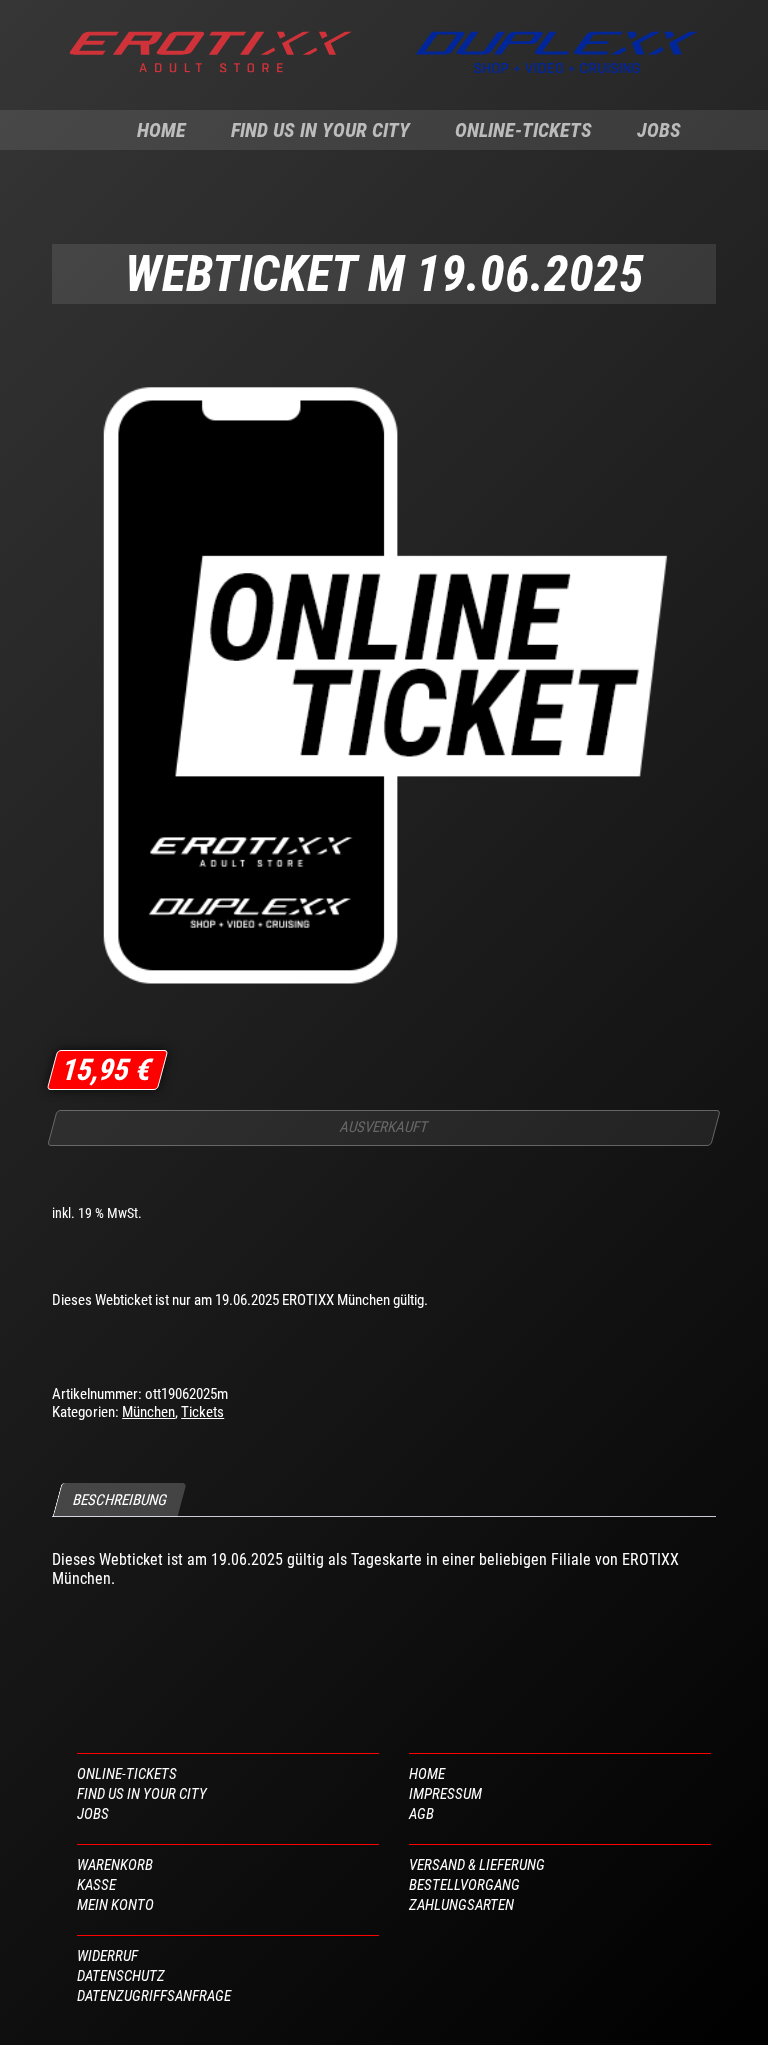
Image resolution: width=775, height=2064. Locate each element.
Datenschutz (121, 1976)
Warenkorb (115, 1865)
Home (161, 130)
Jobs (659, 130)
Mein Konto (115, 1905)
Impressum (445, 1794)
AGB (421, 1814)
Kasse (96, 1885)
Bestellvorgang (464, 1885)
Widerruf (107, 1956)
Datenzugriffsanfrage (154, 1996)
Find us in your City (320, 130)
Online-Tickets (523, 130)
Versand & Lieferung (477, 1865)
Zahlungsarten (461, 1905)
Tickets (202, 1412)
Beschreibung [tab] (120, 1500)
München (148, 1412)
